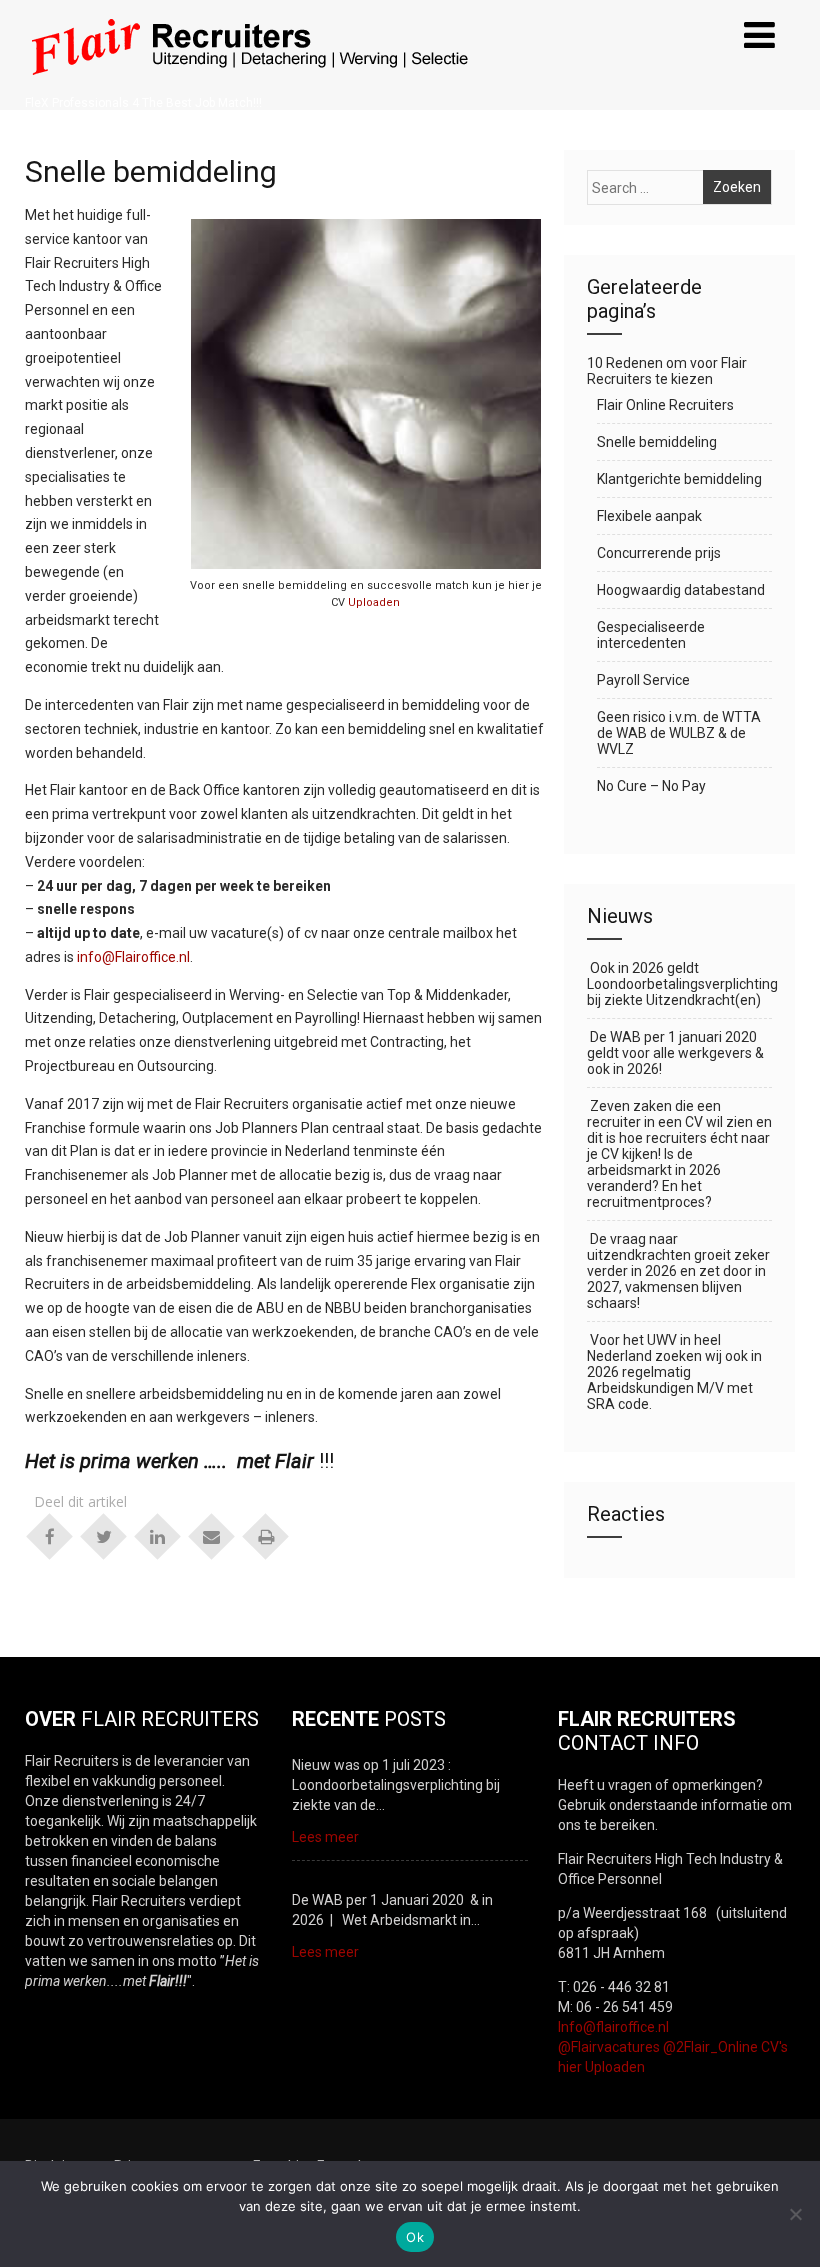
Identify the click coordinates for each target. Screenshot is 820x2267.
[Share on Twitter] (104, 1535)
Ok (415, 2237)
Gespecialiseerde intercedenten (651, 635)
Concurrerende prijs (659, 553)
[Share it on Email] (212, 1535)
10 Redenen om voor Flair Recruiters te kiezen (667, 371)
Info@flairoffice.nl (613, 2027)
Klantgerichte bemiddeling (679, 479)
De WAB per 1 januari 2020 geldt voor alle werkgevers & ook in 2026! (675, 1053)
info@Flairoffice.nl (133, 957)
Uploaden (374, 602)
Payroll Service (643, 680)
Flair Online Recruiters (665, 405)
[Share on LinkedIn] (158, 1535)
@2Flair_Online (710, 2047)
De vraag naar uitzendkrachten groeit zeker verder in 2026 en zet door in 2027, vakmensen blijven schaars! (678, 1271)
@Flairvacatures (609, 2047)
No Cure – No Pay (651, 786)
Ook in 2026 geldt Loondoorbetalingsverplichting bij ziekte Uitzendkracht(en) (679, 984)
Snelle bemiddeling (657, 442)
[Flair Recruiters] (247, 88)
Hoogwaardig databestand (681, 590)
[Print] (266, 1535)
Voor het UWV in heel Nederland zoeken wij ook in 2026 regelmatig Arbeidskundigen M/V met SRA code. (674, 1372)
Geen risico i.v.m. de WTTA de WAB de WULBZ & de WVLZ (679, 733)
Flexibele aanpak (649, 516)
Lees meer (325, 1837)
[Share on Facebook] (50, 1535)
